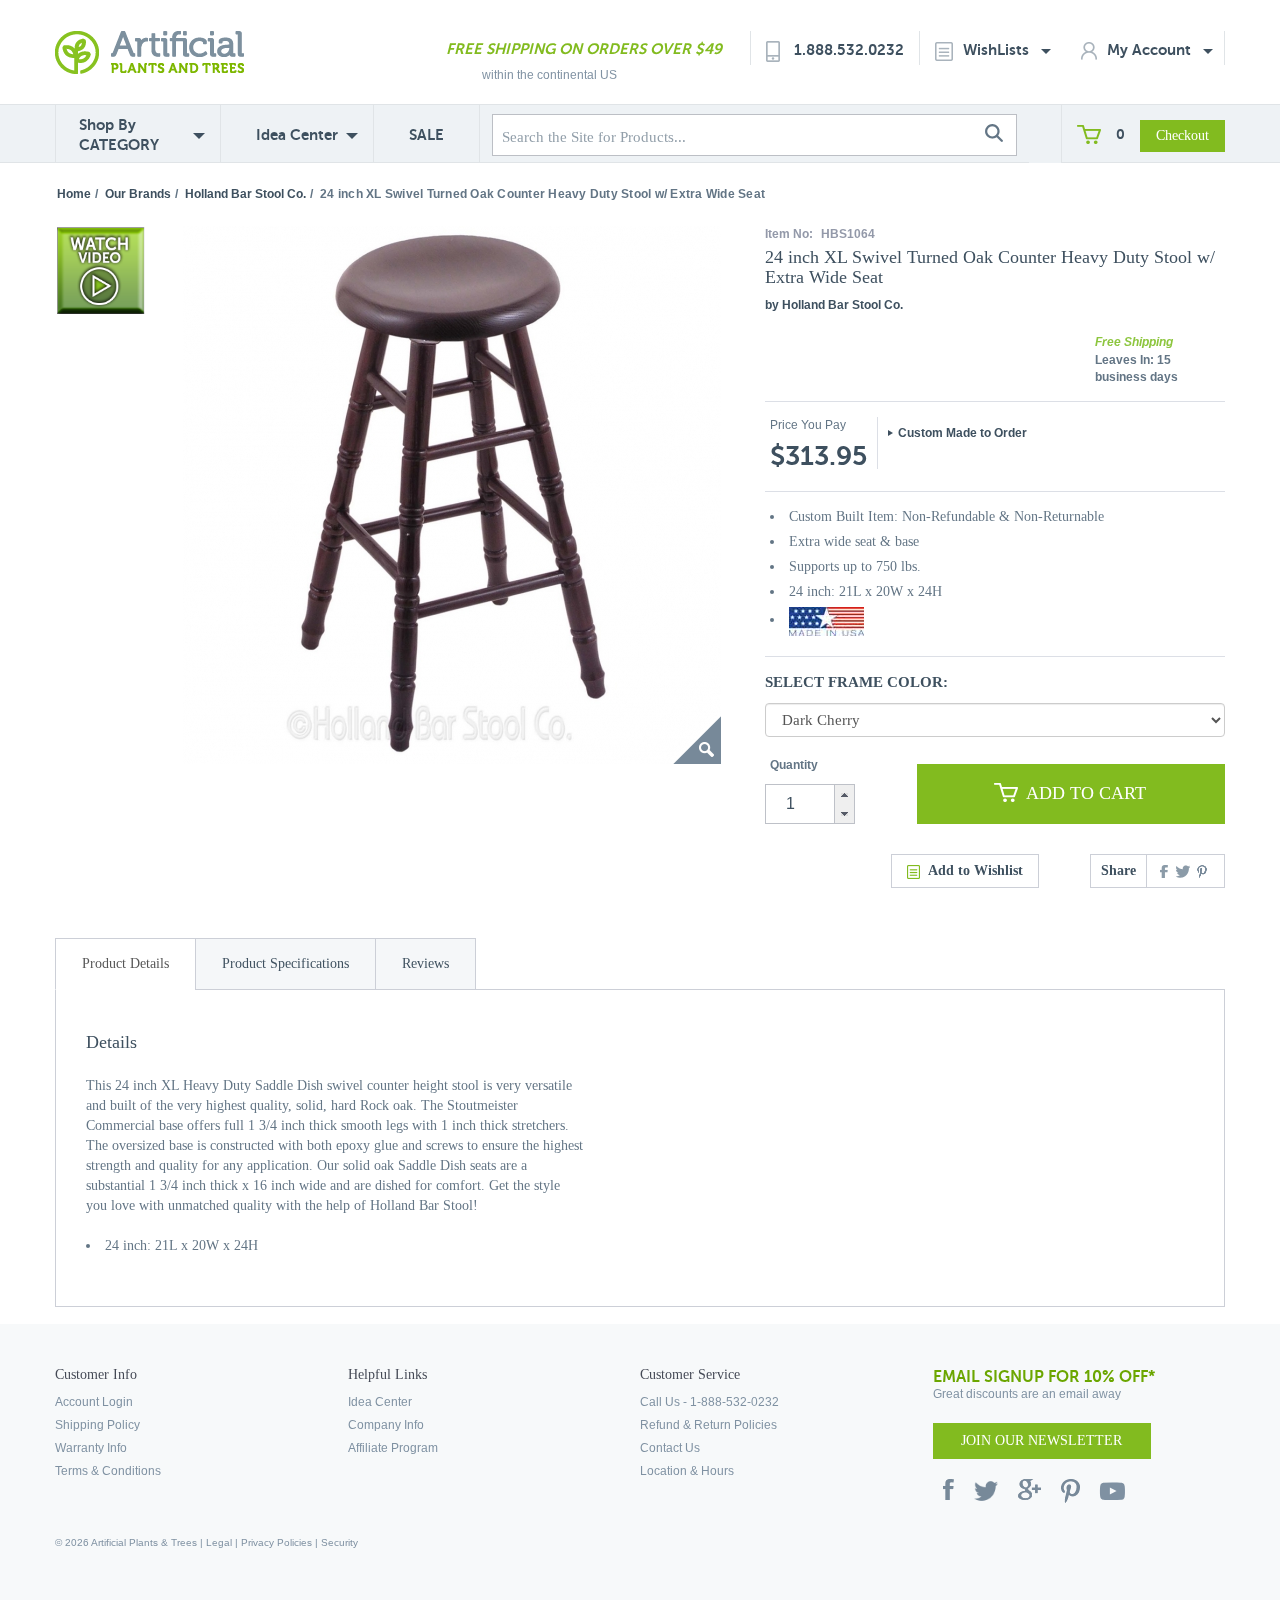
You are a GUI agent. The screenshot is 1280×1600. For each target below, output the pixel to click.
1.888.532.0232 (849, 49)
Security (339, 1542)
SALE (426, 134)
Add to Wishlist (975, 870)
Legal (219, 1542)
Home (74, 194)
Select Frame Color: (856, 682)
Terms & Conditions (108, 1471)
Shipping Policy (97, 1425)
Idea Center (297, 134)
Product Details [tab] (125, 963)
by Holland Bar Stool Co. (834, 305)
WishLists (998, 49)
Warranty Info (91, 1448)
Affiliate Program (393, 1448)
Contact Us (670, 1448)
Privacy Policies (276, 1542)
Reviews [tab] (425, 963)
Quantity (794, 765)
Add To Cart (1086, 793)
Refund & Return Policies (708, 1425)
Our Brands (138, 194)
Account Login (94, 1402)
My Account (1151, 49)
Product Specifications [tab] (285, 963)
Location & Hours (687, 1471)
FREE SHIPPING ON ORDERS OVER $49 (584, 48)
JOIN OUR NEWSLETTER (1041, 1440)
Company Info (386, 1425)
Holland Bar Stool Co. (245, 194)
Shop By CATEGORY (119, 134)
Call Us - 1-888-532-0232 (709, 1402)
